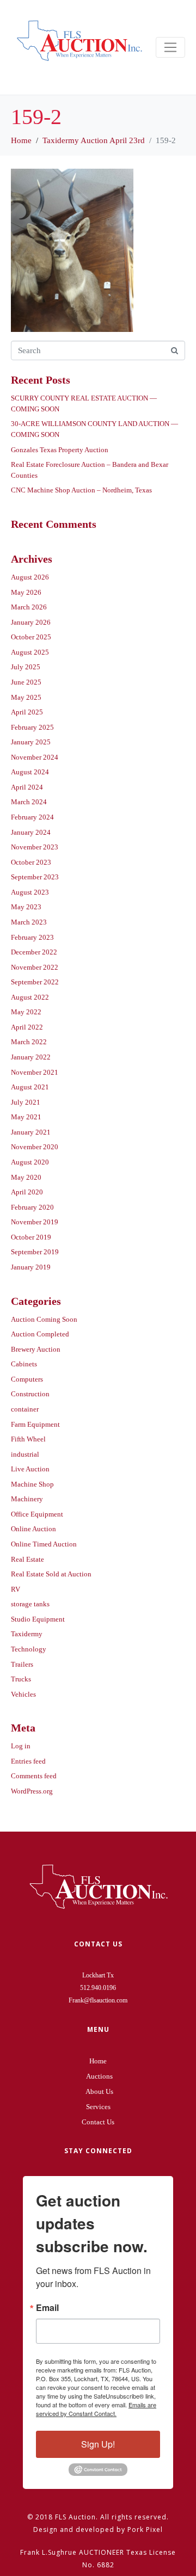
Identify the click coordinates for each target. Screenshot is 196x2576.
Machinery (27, 1499)
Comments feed (34, 1776)
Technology (29, 1649)
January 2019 (31, 1267)
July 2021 (26, 1102)
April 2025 (27, 712)
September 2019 (35, 1252)
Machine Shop (32, 1484)
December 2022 (34, 952)
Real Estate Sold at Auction (51, 1574)
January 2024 (31, 832)
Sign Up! (98, 2444)
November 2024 (35, 757)
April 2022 (27, 1027)
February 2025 (32, 727)
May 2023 (26, 907)
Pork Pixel (145, 2529)
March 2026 (29, 607)
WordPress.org (32, 1791)
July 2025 (26, 667)
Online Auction (33, 1529)
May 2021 (26, 1117)
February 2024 (32, 817)
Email (47, 2308)
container (25, 1409)
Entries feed (28, 1761)
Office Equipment (37, 1514)
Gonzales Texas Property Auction (60, 450)
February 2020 (32, 1207)
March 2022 (29, 1042)
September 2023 (35, 877)
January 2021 (31, 1132)
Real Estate (27, 1559)
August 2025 (30, 652)
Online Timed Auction (44, 1544)
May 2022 (26, 1012)
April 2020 (27, 1192)
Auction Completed (40, 1334)
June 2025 (26, 682)
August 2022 (30, 997)
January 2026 (31, 622)
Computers (27, 1379)
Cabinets (24, 1364)
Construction (30, 1394)
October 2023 (31, 862)
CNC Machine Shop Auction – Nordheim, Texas (81, 490)
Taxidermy (27, 1634)
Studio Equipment (38, 1619)
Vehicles (23, 1694)
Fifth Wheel (28, 1439)
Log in (21, 1746)
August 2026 (30, 577)
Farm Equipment (35, 1424)
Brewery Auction (36, 1349)
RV (16, 1589)
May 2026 (26, 592)
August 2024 (30, 772)
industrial (25, 1454)
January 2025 (31, 742)
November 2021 (35, 1072)
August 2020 (30, 1162)
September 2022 (35, 982)
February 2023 (32, 937)
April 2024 (27, 787)
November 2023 (35, 847)
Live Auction (30, 1469)
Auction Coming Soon (44, 1319)
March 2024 (29, 802)
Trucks (21, 1679)
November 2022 (35, 967)
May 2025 (26, 697)
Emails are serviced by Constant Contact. (96, 2409)
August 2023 (30, 892)
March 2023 (29, 922)
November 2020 (35, 1147)
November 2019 (35, 1222)
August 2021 (30, 1087)
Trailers (22, 1664)
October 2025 (31, 637)
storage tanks (30, 1604)
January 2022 (31, 1057)
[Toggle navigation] (170, 47)
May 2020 (26, 1177)
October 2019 (31, 1237)
